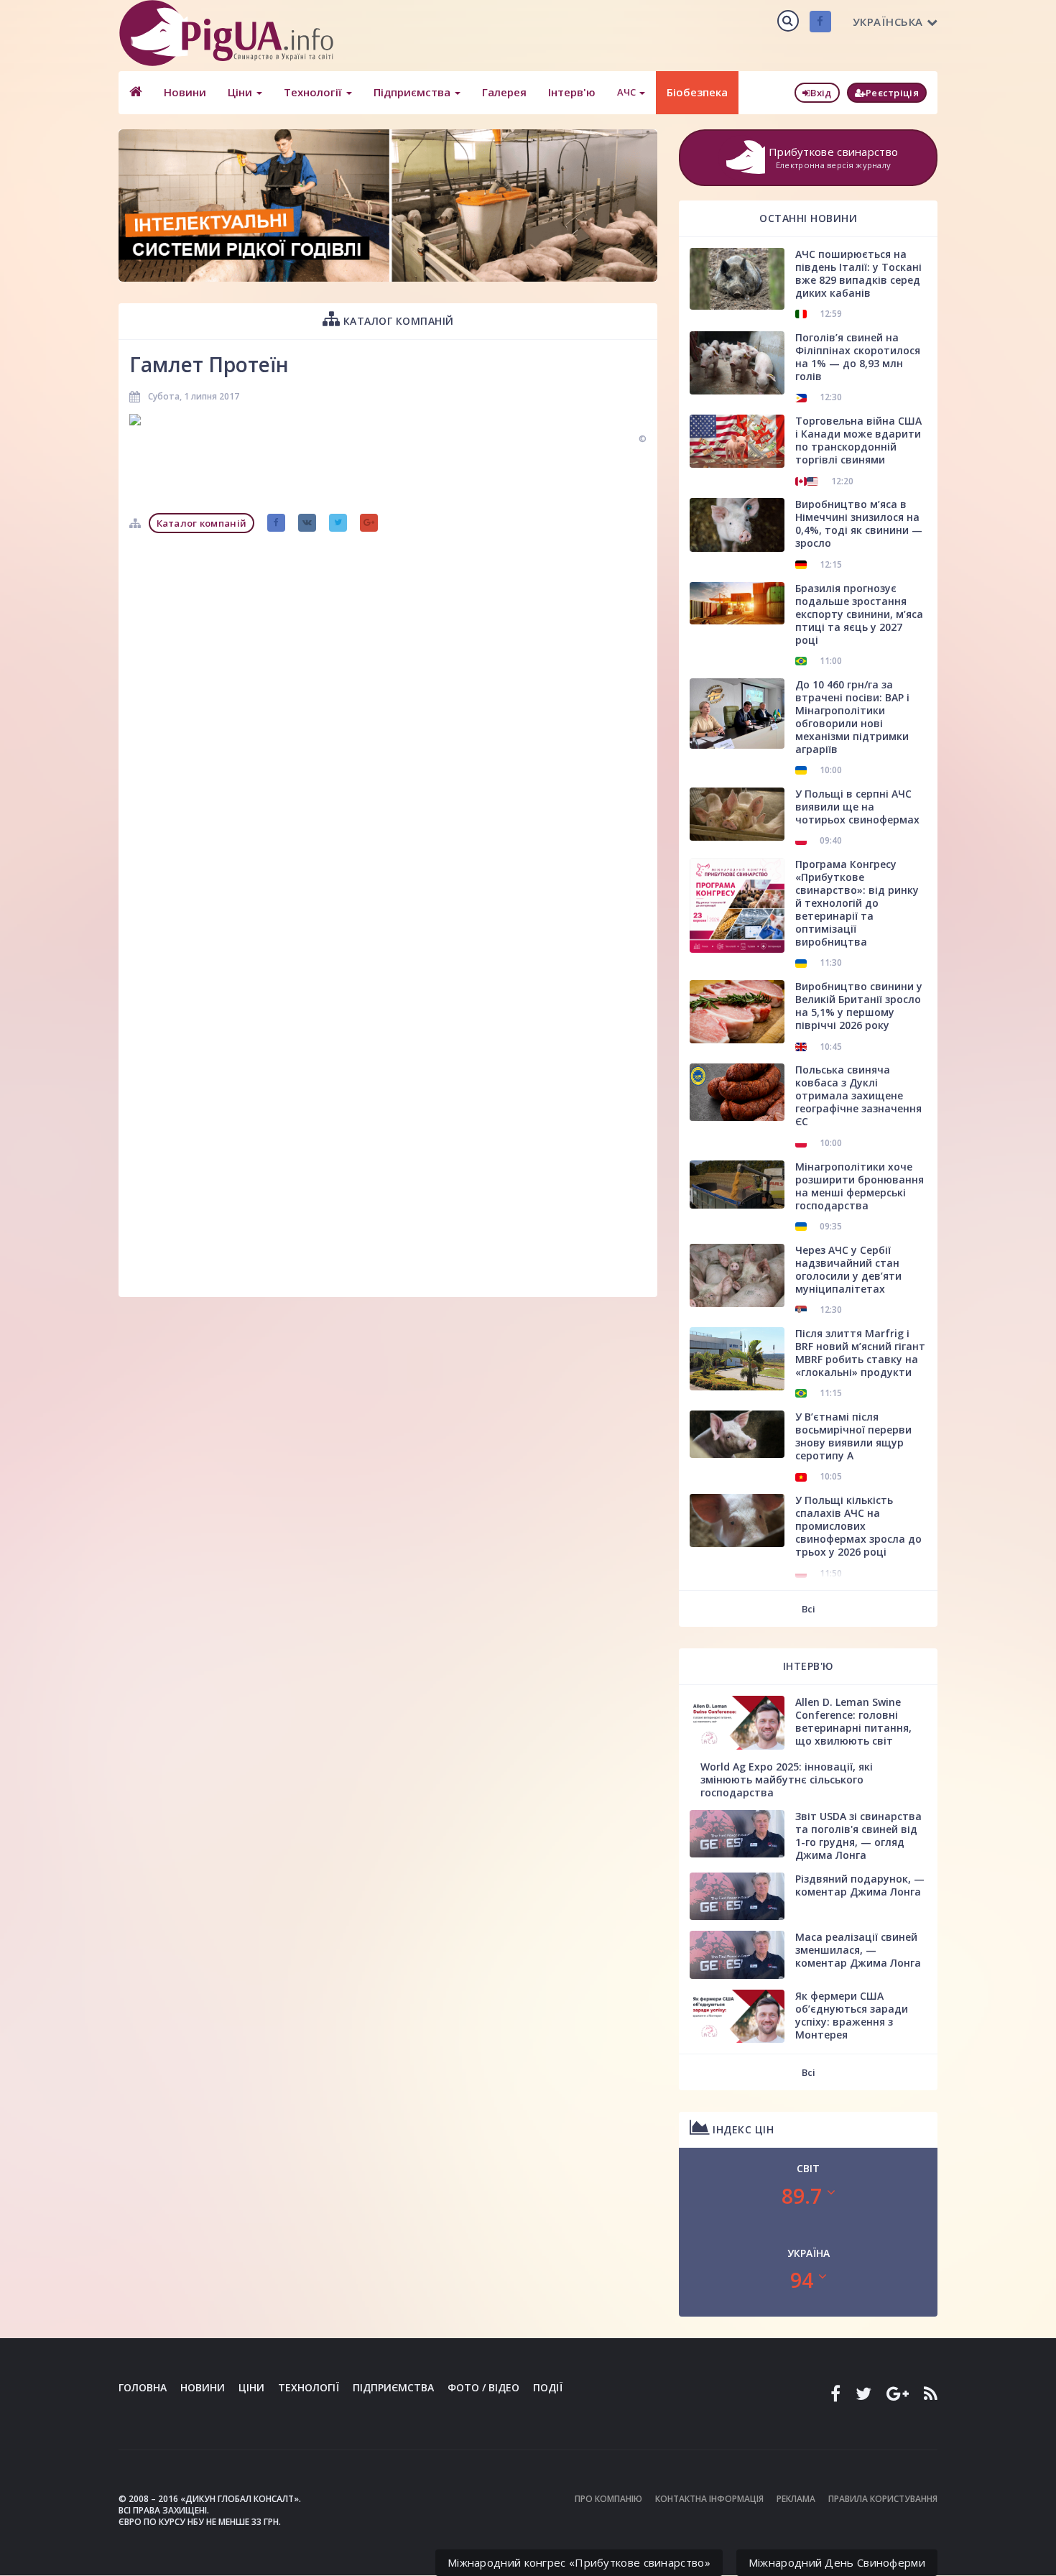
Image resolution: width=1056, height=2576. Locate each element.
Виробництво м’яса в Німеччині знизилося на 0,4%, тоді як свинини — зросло (859, 523)
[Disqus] (388, 720)
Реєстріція (892, 93)
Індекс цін (742, 2129)
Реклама (796, 2499)
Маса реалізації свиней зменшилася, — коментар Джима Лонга (858, 1950)
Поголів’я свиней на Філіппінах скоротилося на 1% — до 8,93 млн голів (858, 357)
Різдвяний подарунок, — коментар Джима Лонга (860, 1885)
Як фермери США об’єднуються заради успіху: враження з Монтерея (852, 2015)
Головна (143, 2387)
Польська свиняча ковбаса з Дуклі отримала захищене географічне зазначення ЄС (858, 1095)
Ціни (241, 92)
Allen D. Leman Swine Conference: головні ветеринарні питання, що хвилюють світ (853, 1721)
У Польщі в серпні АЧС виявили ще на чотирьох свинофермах (857, 807)
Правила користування (883, 2499)
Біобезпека (697, 92)
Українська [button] (888, 22)
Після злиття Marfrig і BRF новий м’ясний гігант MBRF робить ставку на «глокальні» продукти (860, 1353)
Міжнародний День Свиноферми (837, 2562)
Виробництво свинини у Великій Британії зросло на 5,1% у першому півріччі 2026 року (859, 1006)
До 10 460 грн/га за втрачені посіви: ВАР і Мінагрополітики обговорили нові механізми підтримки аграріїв (852, 717)
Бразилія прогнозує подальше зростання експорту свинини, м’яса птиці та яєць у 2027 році (859, 614)
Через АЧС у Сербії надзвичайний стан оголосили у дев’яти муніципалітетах (848, 1269)
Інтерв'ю (572, 92)
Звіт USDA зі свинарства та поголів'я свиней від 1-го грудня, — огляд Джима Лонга (858, 1836)
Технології (314, 92)
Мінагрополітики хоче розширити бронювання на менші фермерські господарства (860, 1186)
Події (548, 2387)
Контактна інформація (709, 2499)
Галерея (504, 92)
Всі (809, 1609)
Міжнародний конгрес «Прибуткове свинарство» (579, 2562)
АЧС (627, 92)
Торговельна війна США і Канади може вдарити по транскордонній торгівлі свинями (858, 440)
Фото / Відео (483, 2387)
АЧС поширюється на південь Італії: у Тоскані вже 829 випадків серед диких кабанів (858, 273)
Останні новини (808, 218)
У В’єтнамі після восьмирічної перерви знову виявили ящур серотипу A (853, 1436)
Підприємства (413, 92)
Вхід (821, 93)
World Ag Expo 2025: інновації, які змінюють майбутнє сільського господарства (787, 1779)
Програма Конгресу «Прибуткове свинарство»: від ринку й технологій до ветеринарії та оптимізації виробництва (857, 903)
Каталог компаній (397, 321)
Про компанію (608, 2499)
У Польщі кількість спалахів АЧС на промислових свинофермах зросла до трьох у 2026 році (858, 1526)
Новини (185, 92)
